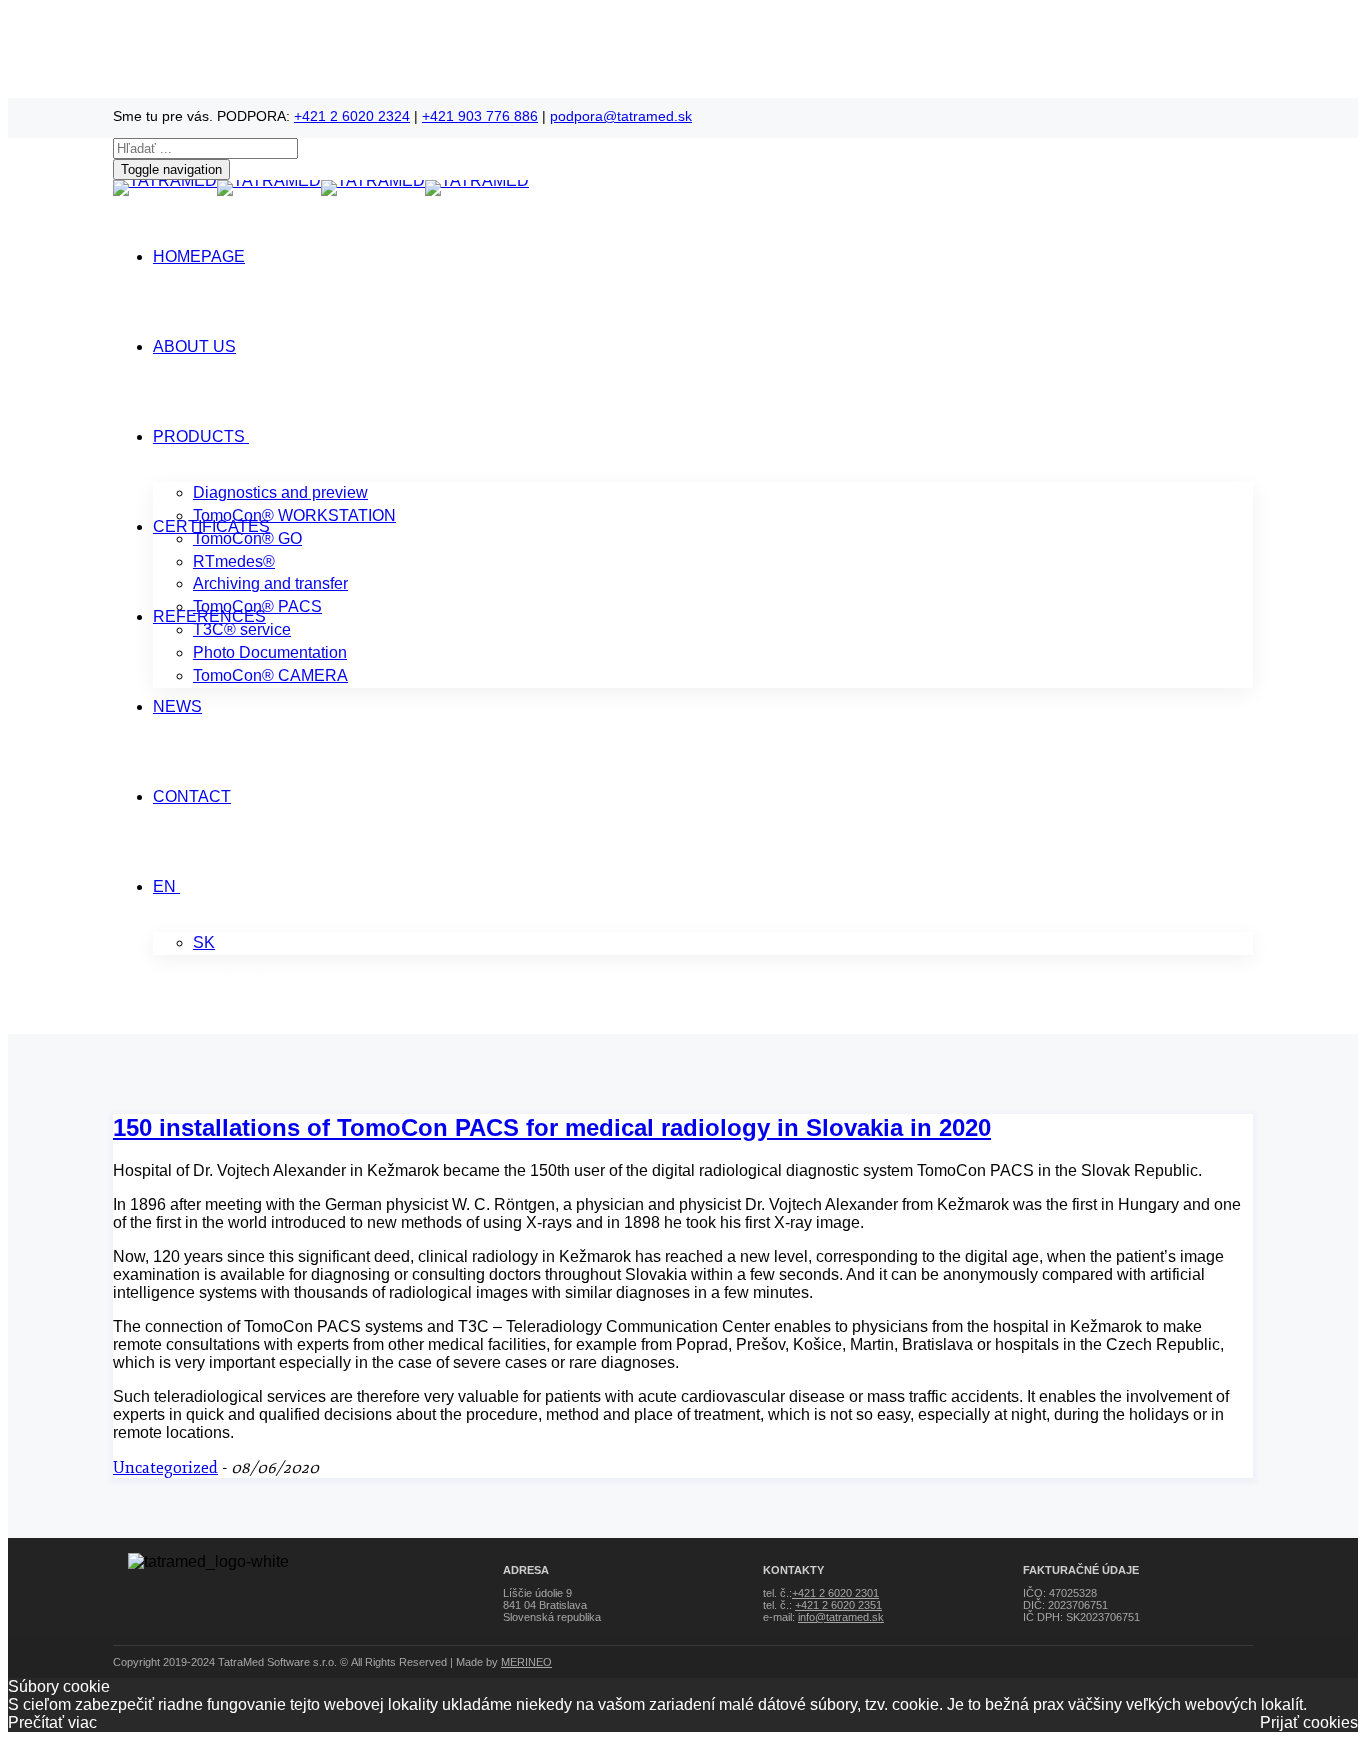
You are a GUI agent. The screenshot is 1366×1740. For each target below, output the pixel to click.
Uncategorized (165, 1468)
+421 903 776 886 (480, 116)
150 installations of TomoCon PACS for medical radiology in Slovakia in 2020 (552, 1127)
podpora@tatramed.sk (621, 116)
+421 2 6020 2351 (838, 1605)
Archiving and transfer (270, 583)
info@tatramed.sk (841, 1617)
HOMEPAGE (199, 256)
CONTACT (192, 796)
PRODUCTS (199, 436)
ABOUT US (194, 346)
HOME (143, 1024)
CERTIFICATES (211, 526)
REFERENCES (209, 616)
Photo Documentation (270, 652)
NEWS (177, 706)
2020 (218, 1024)
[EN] (178, 886)
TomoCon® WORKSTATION (294, 515)
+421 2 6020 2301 (835, 1593)
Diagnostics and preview (280, 492)
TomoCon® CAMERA (270, 675)
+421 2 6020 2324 (352, 116)
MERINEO (526, 1662)
